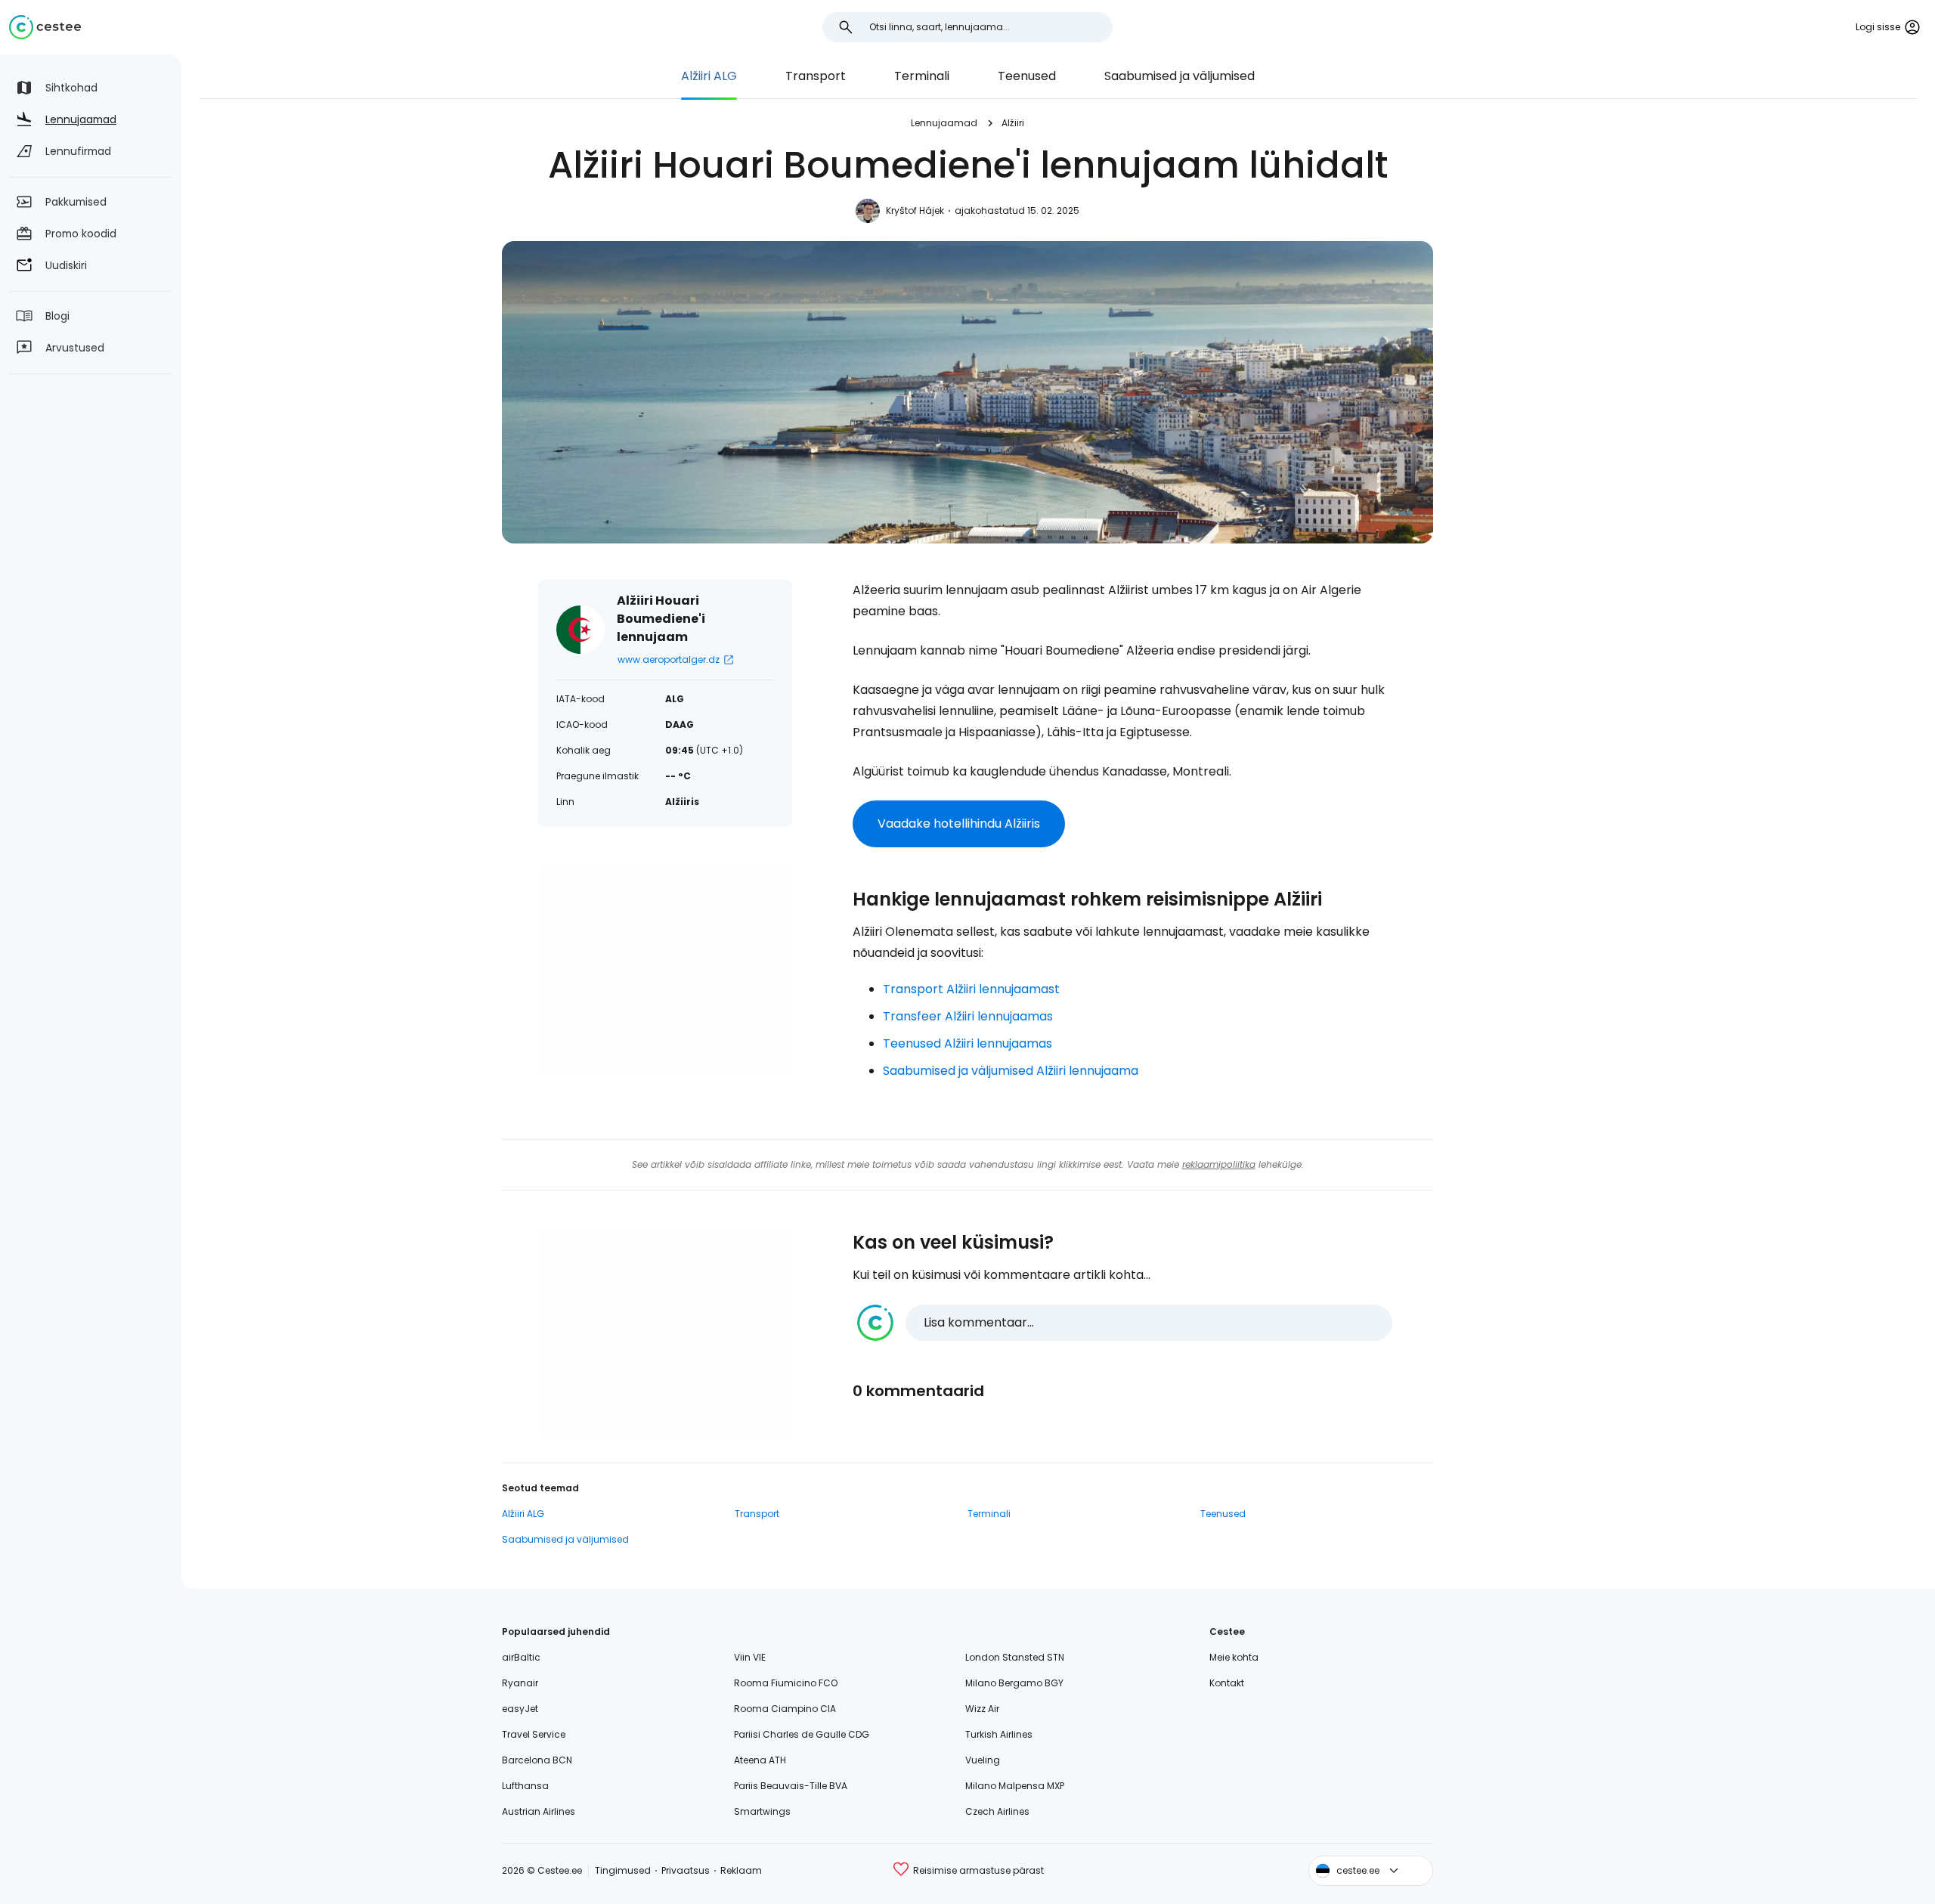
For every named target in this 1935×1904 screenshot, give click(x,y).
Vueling (983, 1760)
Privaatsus (686, 1870)
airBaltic (521, 1657)
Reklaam (741, 1870)
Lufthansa (525, 1786)
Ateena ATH (760, 1760)
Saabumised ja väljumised (1180, 76)
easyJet (520, 1709)
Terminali (922, 76)
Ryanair (520, 1683)
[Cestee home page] (45, 27)
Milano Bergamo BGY (1014, 1683)
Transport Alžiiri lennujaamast (971, 989)
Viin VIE (750, 1657)
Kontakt (1227, 1683)
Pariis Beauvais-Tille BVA (791, 1786)
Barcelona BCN (537, 1760)
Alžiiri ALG (709, 76)
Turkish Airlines (999, 1734)
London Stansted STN (1015, 1657)
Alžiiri (1013, 123)
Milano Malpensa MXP (1015, 1786)
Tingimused (623, 1870)
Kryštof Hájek (915, 211)
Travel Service (534, 1734)
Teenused (1027, 76)
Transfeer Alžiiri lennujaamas (968, 1016)
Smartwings (762, 1811)
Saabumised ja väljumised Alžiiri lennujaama (1011, 1071)
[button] (1125, 1323)
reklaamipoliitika (1219, 1164)
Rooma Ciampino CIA (785, 1709)
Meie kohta (1234, 1657)
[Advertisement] (665, 969)
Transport (816, 76)
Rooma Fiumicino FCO (786, 1683)
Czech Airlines (997, 1811)
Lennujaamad (944, 123)
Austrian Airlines (539, 1811)
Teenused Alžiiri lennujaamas (967, 1043)
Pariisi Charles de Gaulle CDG (802, 1734)
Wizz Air (982, 1709)
